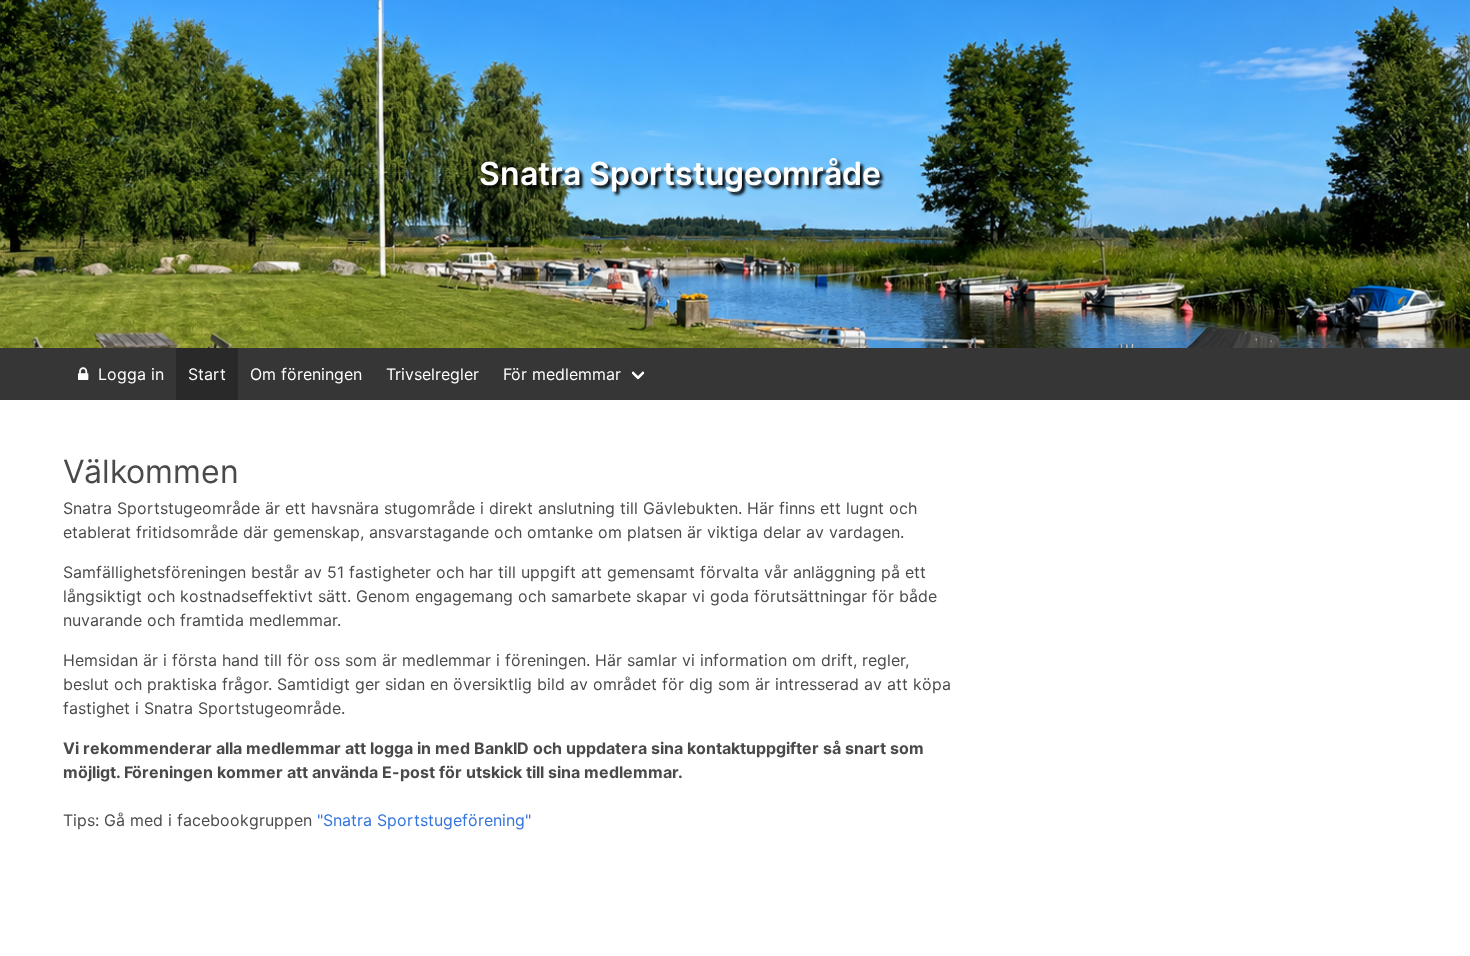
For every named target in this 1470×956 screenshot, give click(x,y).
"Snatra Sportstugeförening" (424, 820)
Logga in (131, 374)
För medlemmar (562, 374)
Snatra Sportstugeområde (680, 173)
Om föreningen (306, 374)
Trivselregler (432, 374)
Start (207, 374)
